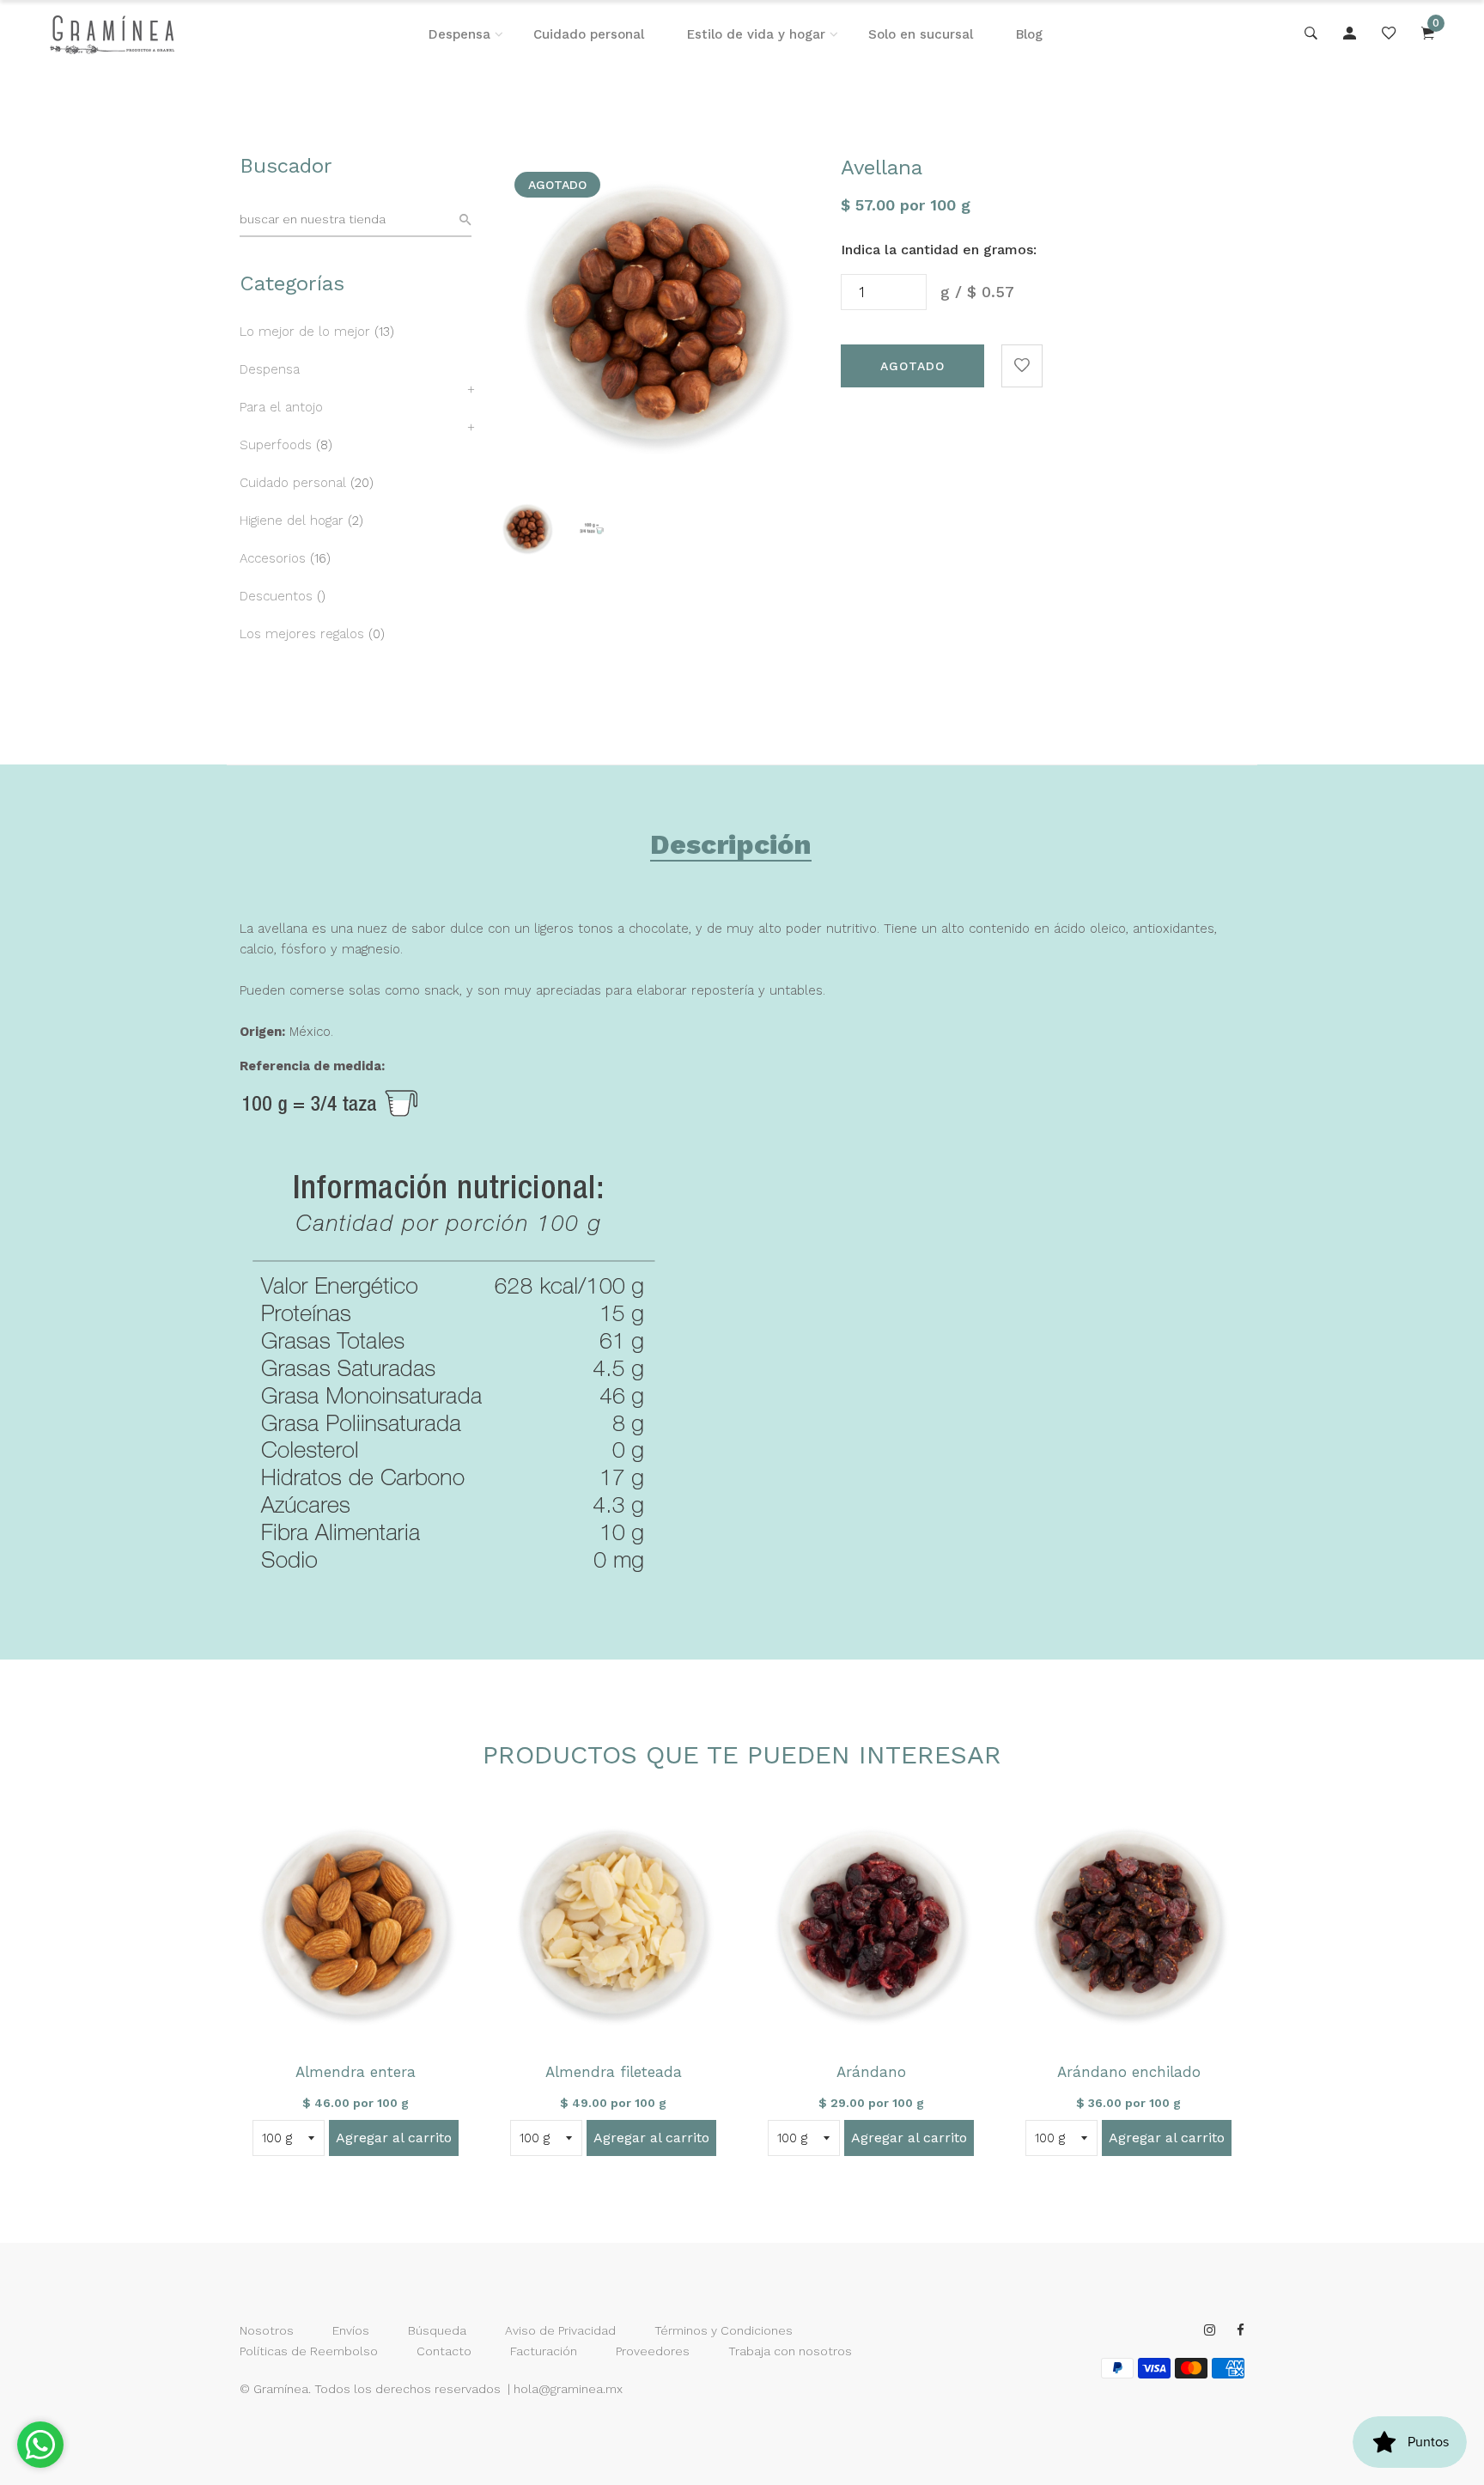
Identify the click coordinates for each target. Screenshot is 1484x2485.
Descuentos (276, 596)
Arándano (871, 2072)
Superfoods (276, 445)
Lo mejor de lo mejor (305, 332)
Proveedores (653, 2351)
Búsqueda (437, 2330)
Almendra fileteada (614, 2072)
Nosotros (267, 2330)
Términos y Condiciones (724, 2330)
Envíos (351, 2330)
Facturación (544, 2351)
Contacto (444, 2351)
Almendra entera (356, 2072)
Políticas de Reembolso (309, 2351)
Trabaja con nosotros (790, 2351)
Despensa (459, 34)
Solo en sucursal (921, 34)
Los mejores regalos (302, 634)
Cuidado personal (589, 34)
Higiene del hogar (292, 521)
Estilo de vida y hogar (756, 34)
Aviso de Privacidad (560, 2330)
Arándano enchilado (1129, 2072)
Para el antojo (281, 407)
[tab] (731, 848)
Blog (1029, 34)
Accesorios (273, 558)
